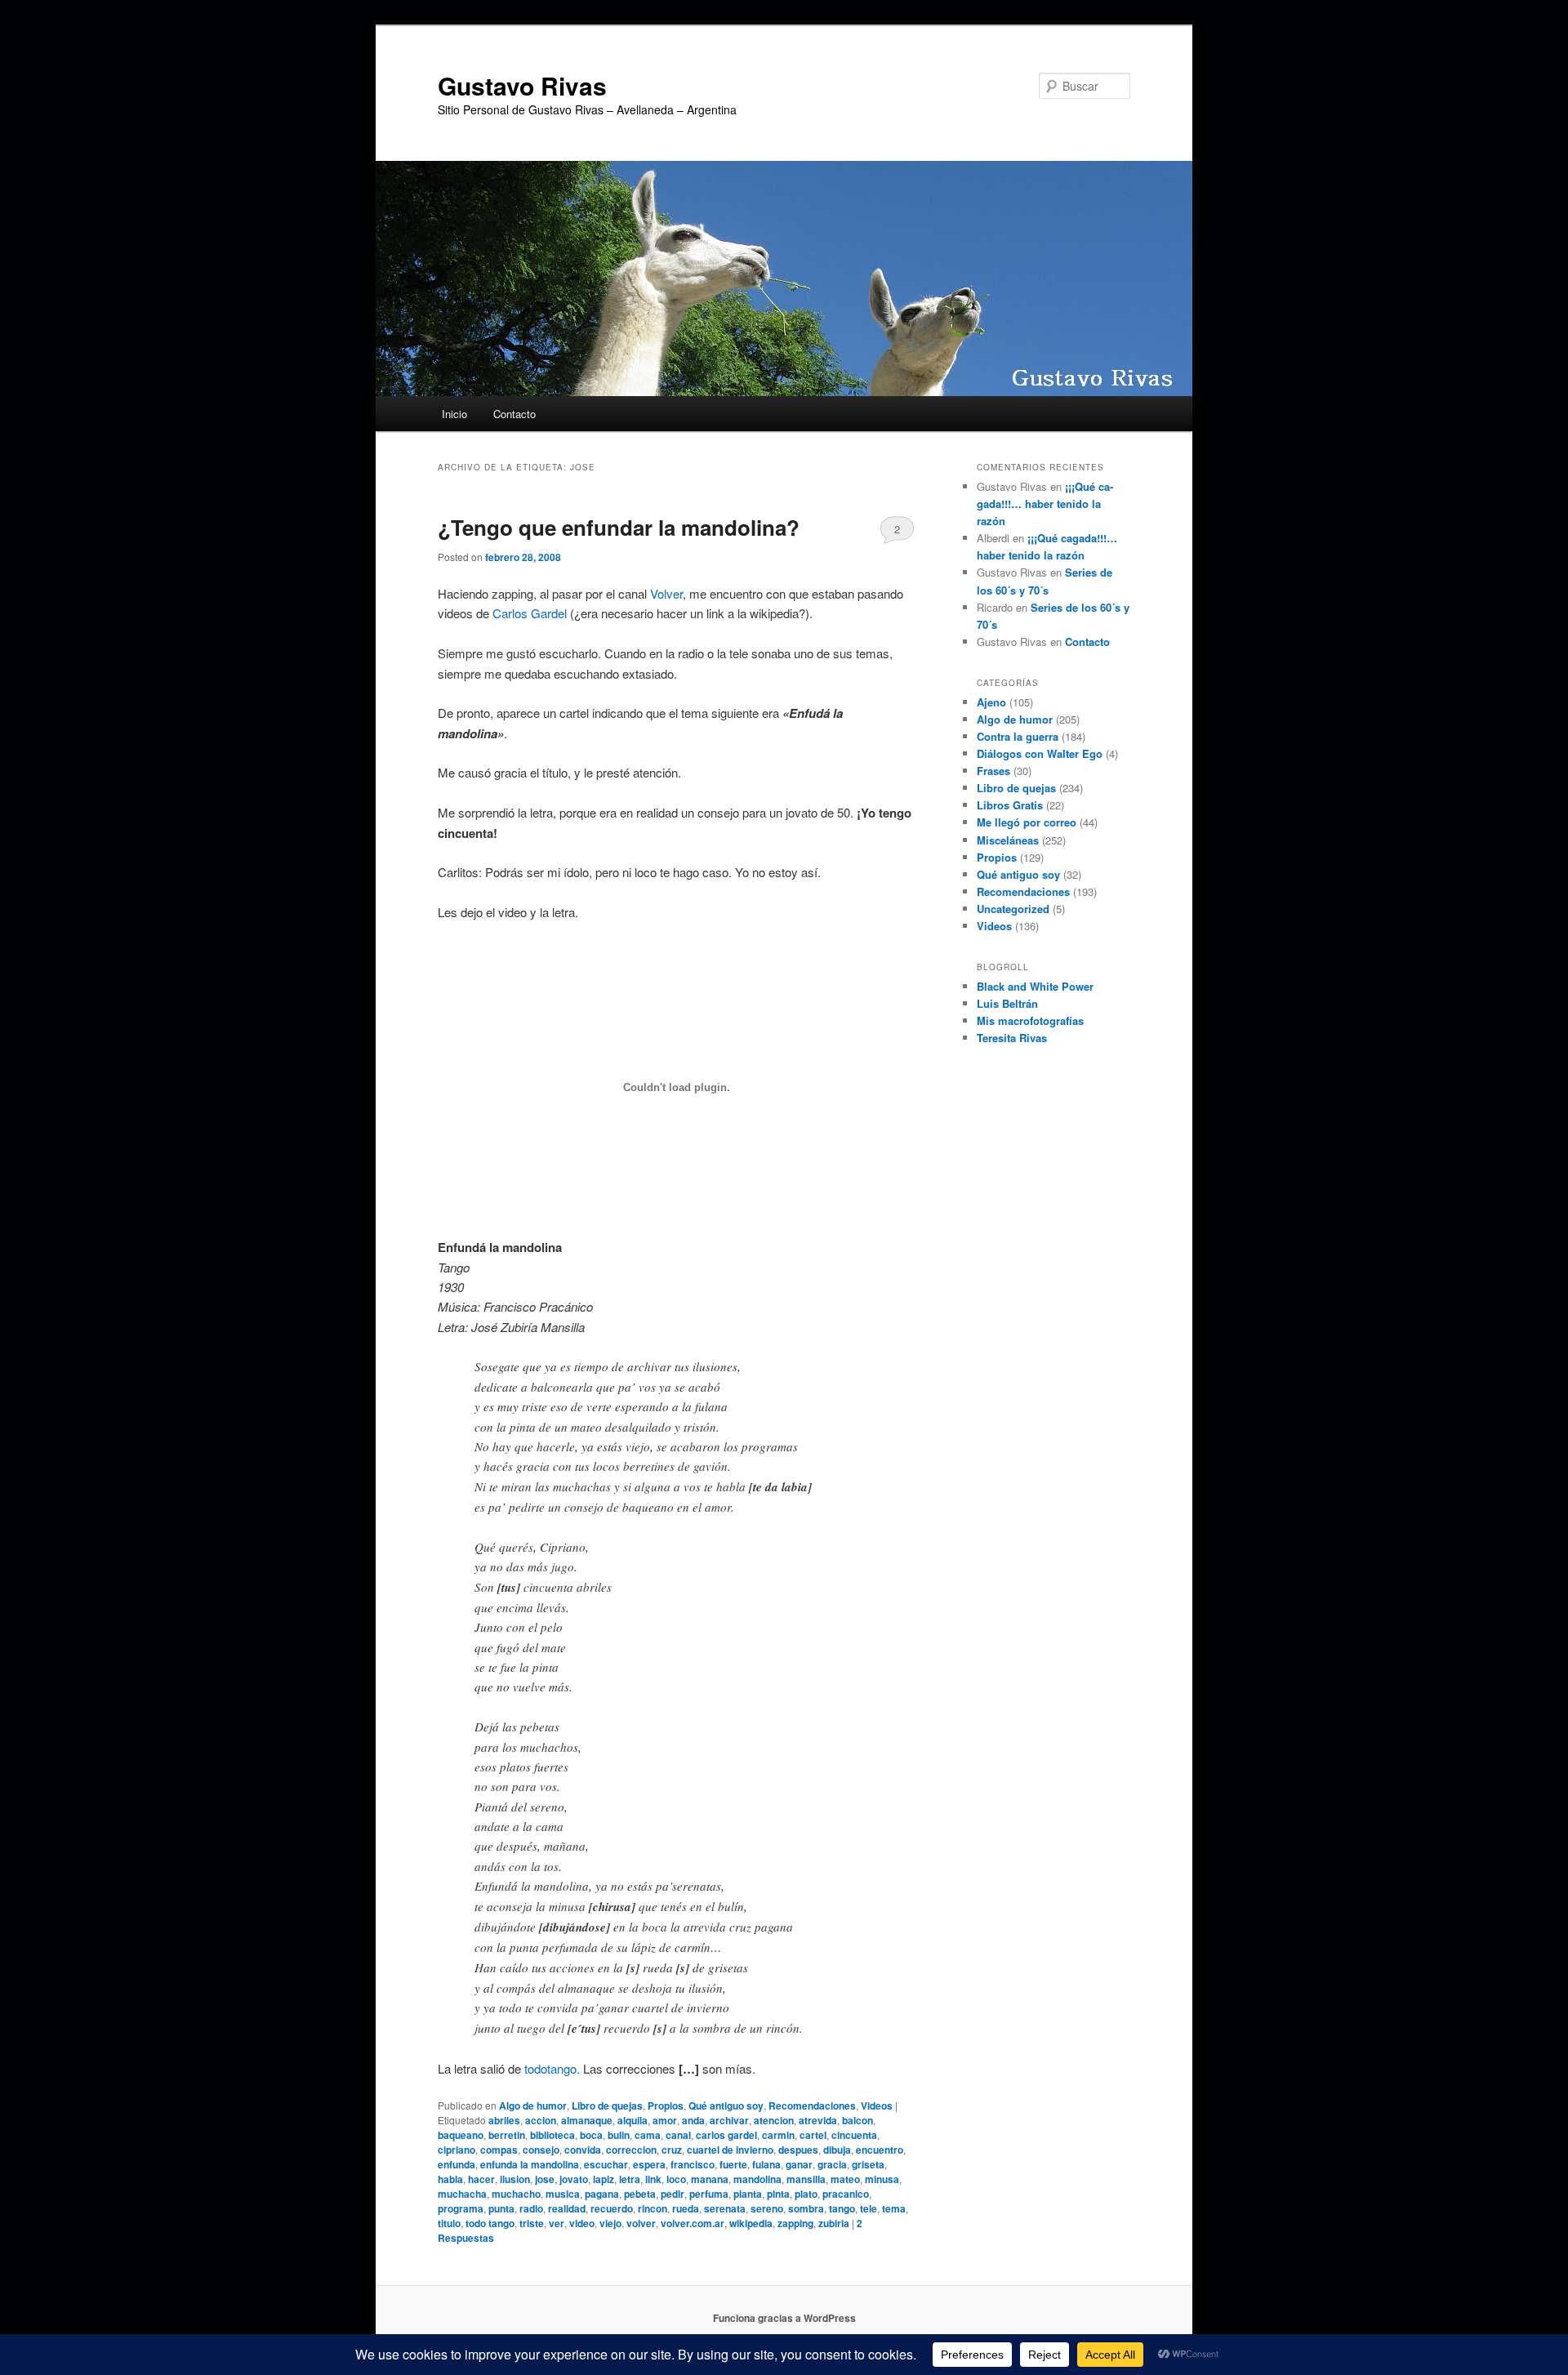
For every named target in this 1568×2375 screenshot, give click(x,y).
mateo (845, 2179)
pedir (673, 2194)
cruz (672, 2150)
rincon (653, 2208)
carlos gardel (726, 2135)
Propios (666, 2105)
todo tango (490, 2223)
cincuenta (854, 2135)
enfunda (457, 2164)
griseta (868, 2164)
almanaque (587, 2120)
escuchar (606, 2164)
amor (665, 2120)
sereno (767, 2208)
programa (461, 2208)
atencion (774, 2120)
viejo (610, 2223)
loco (676, 2179)
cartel (813, 2135)
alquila (633, 2120)
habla (450, 2179)
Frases (993, 771)
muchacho (516, 2194)
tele (869, 2208)
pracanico (846, 2194)
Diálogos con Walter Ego (1040, 753)
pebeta (640, 2194)
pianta (748, 2194)
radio (531, 2208)
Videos (877, 2105)
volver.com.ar (693, 2223)
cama (648, 2135)
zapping (795, 2223)
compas (499, 2150)
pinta (778, 2194)
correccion (631, 2150)
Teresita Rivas (1012, 1038)
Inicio (454, 414)
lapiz (604, 2179)
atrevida (818, 2120)
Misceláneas (1008, 840)
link (653, 2179)
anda (693, 2120)
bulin (619, 2135)
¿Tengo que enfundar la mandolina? (619, 527)
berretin (507, 2135)
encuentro (880, 2150)
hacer (481, 2179)
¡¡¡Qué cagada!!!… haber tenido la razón (1045, 504)
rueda (686, 2208)
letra (630, 2179)
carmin (778, 2135)
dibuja (837, 2150)
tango (842, 2208)
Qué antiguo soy (726, 2105)
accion (541, 2120)
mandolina (757, 2179)
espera (649, 2164)
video (582, 2223)
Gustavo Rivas (522, 85)
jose (545, 2179)
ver (557, 2223)
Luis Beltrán (1007, 1003)
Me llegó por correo (1027, 822)
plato (806, 2194)
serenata (725, 2208)
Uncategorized (1013, 909)
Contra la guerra (1018, 736)
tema (894, 2208)
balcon (857, 2120)
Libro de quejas (607, 2105)
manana (710, 2179)
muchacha (462, 2194)
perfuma (709, 2194)
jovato (574, 2179)
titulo (449, 2223)
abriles (504, 2120)
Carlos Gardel (530, 613)
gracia (832, 2164)
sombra (806, 2208)
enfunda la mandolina (530, 2164)
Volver (666, 593)
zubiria (834, 2223)
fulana (766, 2164)
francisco (693, 2164)
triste (532, 2223)
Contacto (514, 414)
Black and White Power (1035, 986)
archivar (729, 2120)
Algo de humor (533, 2105)
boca (591, 2135)
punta (501, 2208)
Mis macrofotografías (1030, 1020)
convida (583, 2150)
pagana (602, 2194)
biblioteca (552, 2135)
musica (563, 2194)
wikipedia (751, 2223)
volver (641, 2223)
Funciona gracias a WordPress (784, 2318)
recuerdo (612, 2208)
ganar (799, 2164)
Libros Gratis (1010, 805)
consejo (541, 2150)
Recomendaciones (812, 2105)
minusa (882, 2179)
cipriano (457, 2150)
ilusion (515, 2179)
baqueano (461, 2135)
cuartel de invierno (730, 2150)
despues (798, 2150)
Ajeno (991, 702)
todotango (550, 2068)
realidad (567, 2208)
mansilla (806, 2179)
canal (678, 2135)
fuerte (733, 2164)
